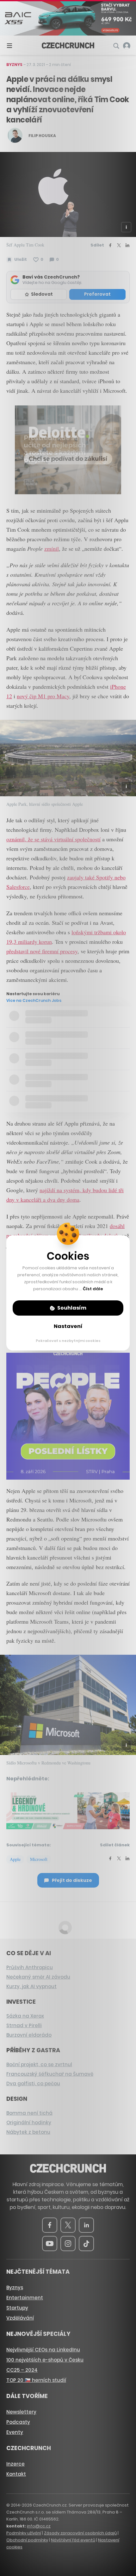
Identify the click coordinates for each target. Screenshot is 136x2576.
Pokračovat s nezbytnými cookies (68, 1341)
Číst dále (93, 1289)
